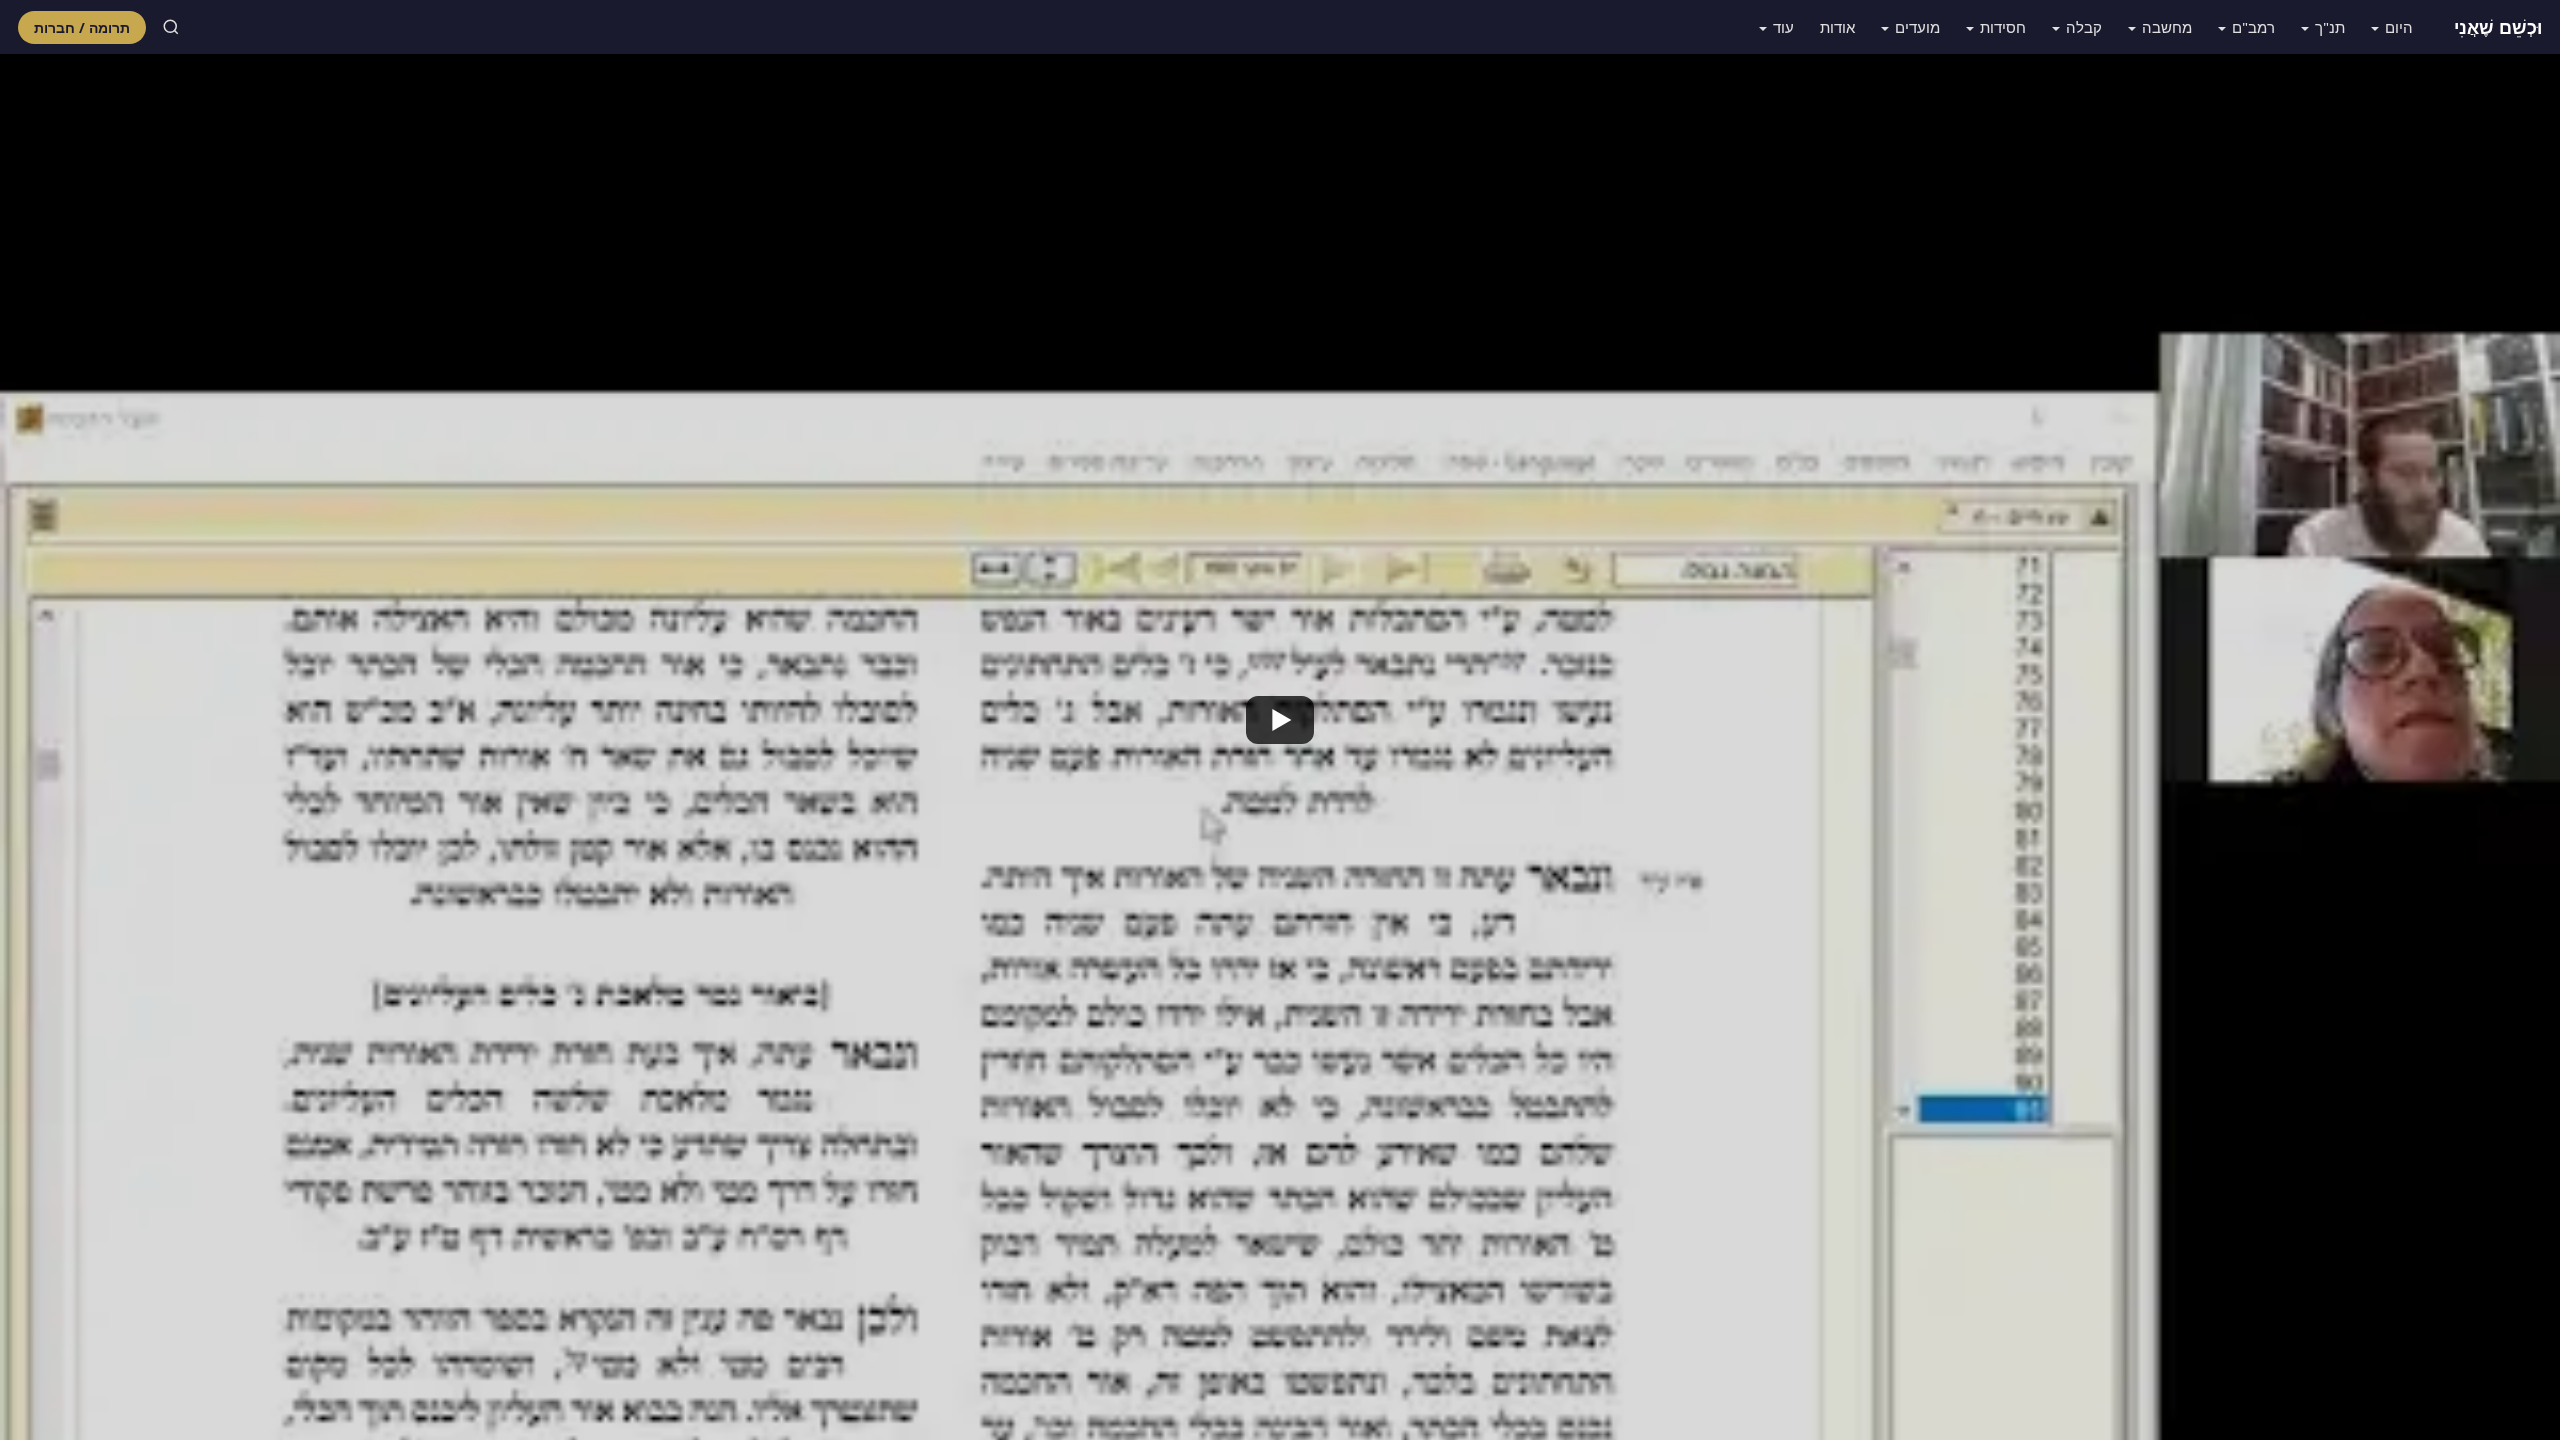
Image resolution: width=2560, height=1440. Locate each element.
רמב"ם (2253, 27)
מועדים (1917, 27)
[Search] (171, 27)
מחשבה (2167, 27)
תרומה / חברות (82, 27)
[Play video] (1280, 720)
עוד (1783, 27)
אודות (1837, 27)
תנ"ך (2330, 27)
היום (2399, 27)
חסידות (2003, 27)
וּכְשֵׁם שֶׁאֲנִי (2498, 27)
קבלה (2084, 27)
